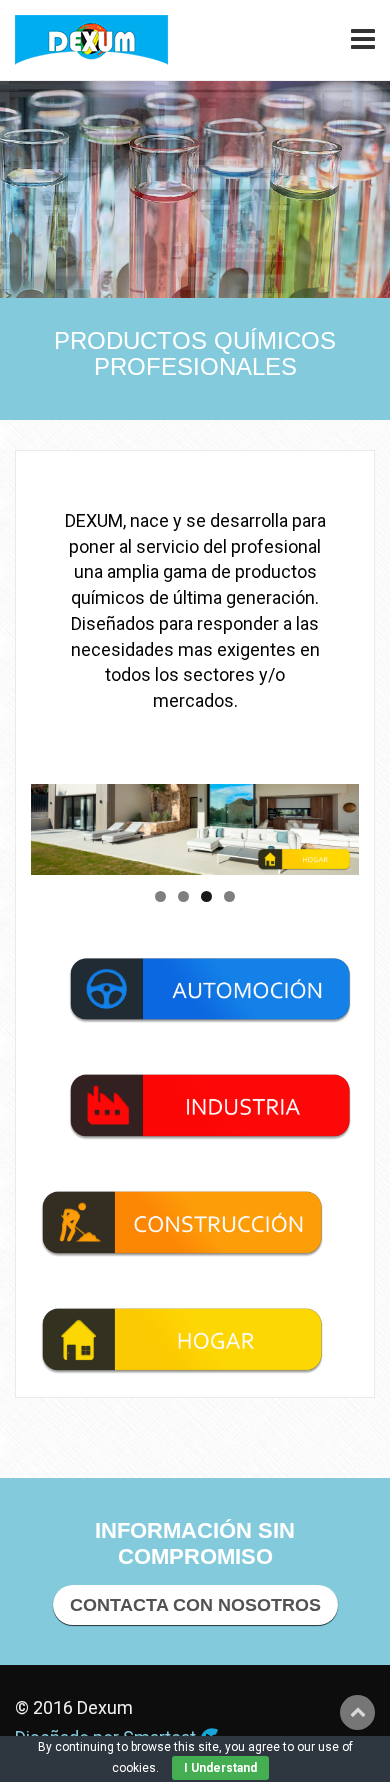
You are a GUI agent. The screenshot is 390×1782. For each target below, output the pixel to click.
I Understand (220, 1768)
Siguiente (334, 824)
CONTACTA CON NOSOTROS (195, 1605)
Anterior (56, 824)
